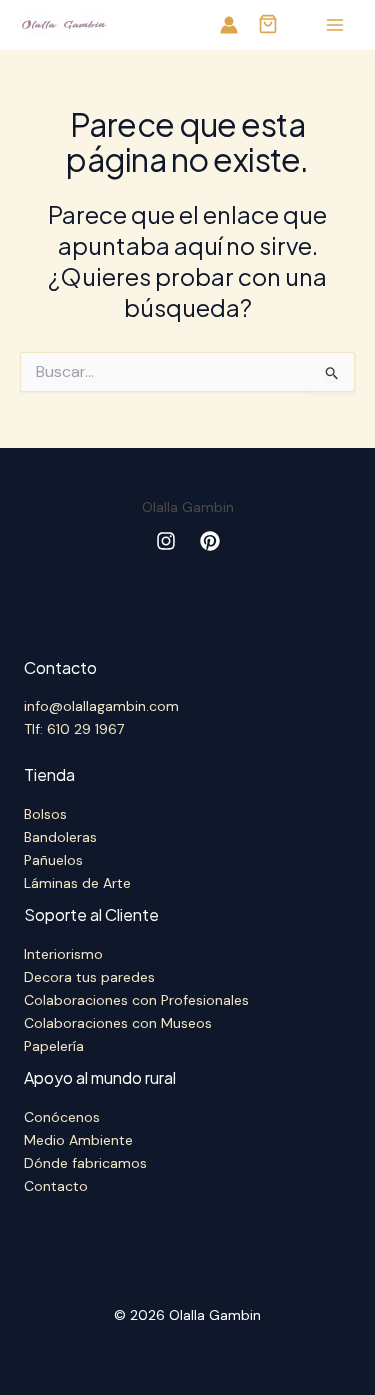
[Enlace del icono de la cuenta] (229, 25)
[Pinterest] (210, 541)
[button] (268, 26)
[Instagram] (166, 541)
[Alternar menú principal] (334, 25)
